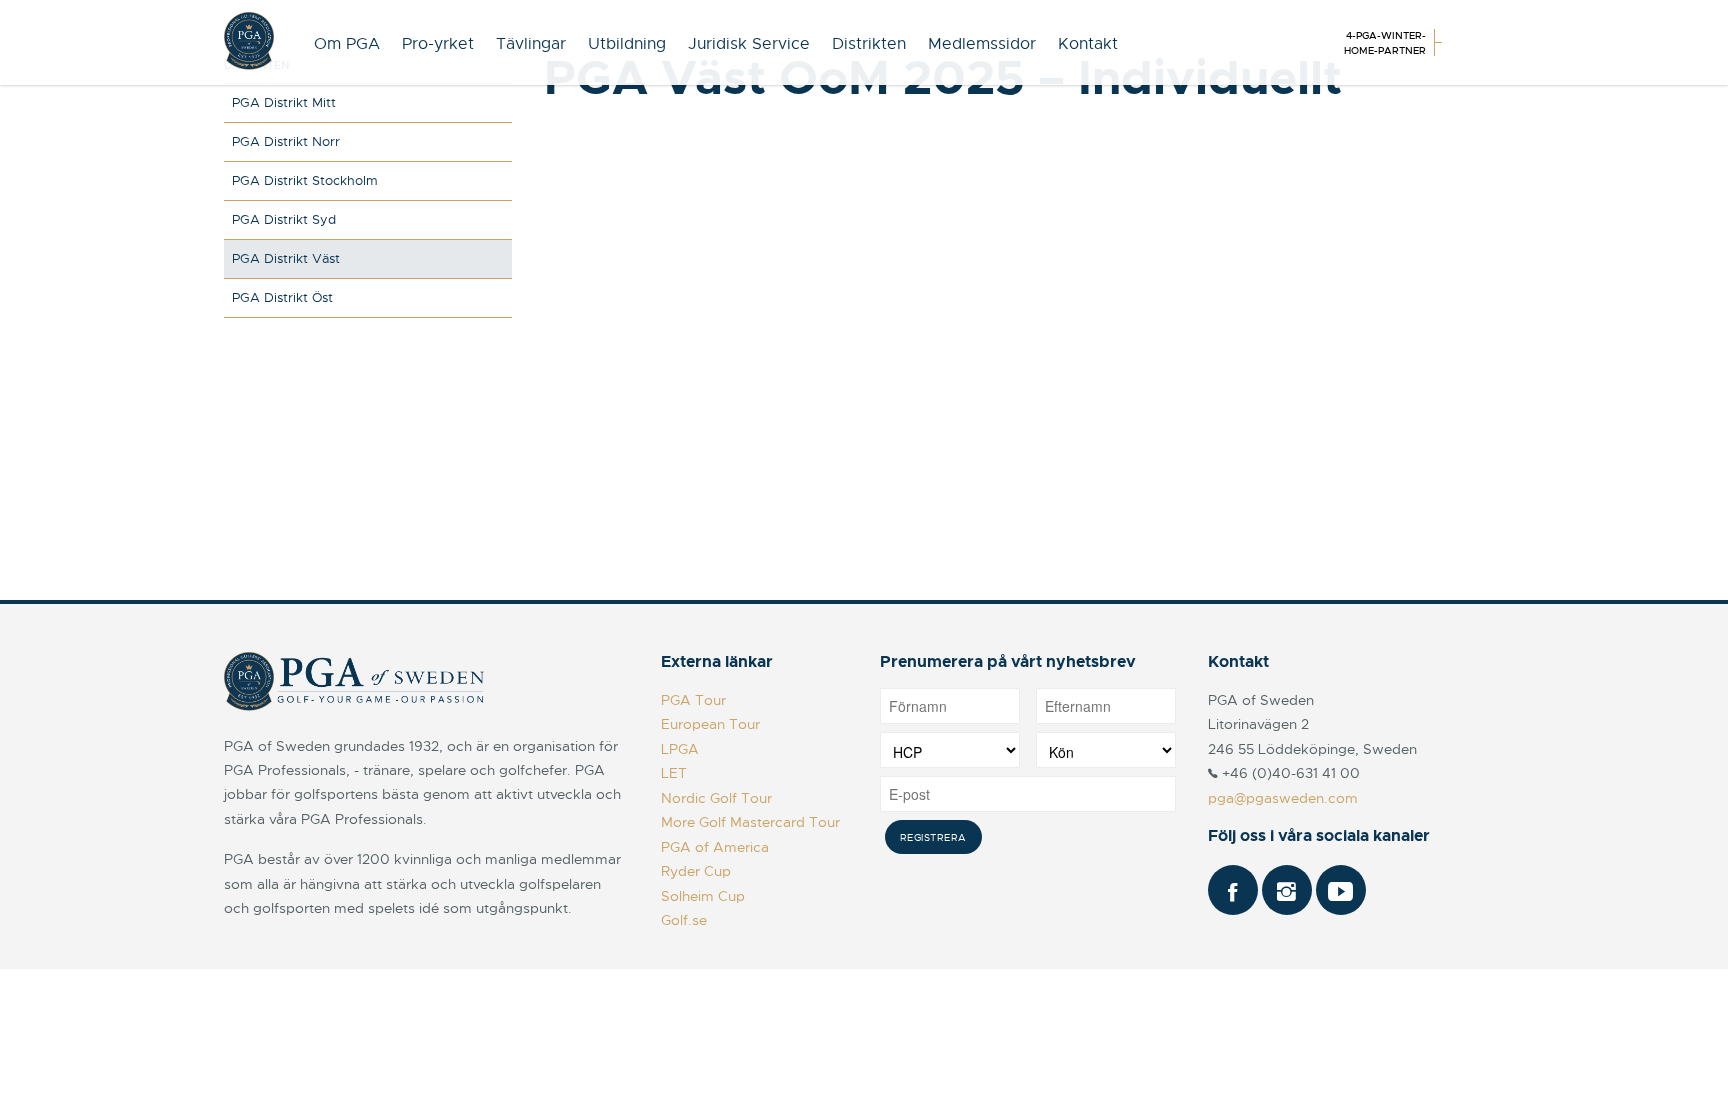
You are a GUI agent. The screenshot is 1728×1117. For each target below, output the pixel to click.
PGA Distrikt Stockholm (305, 180)
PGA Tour (693, 700)
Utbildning (627, 44)
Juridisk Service (749, 44)
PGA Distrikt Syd (284, 219)
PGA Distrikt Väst (286, 258)
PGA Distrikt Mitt (284, 102)
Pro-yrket (438, 44)
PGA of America (715, 847)
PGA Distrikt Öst (282, 297)
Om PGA (347, 44)
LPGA (680, 749)
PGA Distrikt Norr (286, 141)
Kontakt (1088, 44)
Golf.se (684, 920)
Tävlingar (531, 44)
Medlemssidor (982, 44)
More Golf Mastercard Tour (750, 822)
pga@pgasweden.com (1283, 798)
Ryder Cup (696, 871)
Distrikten (869, 44)
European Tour (710, 724)
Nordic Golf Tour (716, 798)
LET (674, 773)
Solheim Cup (703, 896)
